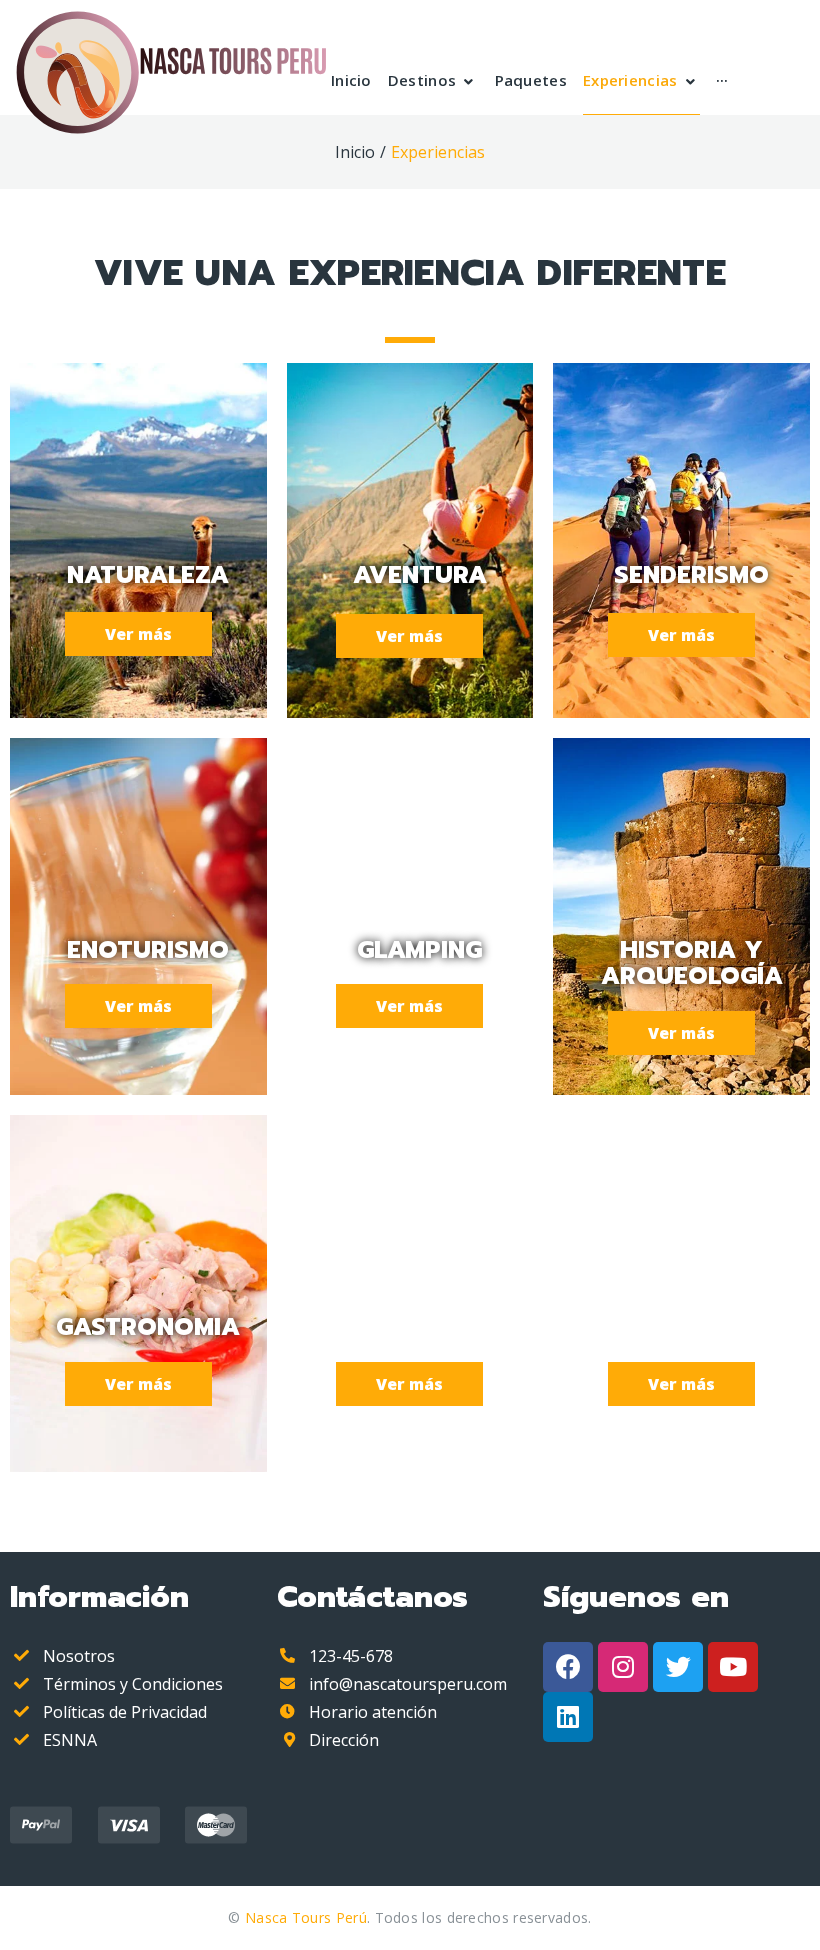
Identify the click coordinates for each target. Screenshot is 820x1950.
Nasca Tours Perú (306, 1917)
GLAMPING (419, 950)
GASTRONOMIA (148, 1327)
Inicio (355, 152)
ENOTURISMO (148, 950)
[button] (138, 634)
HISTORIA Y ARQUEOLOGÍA (692, 963)
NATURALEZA (148, 575)
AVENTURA (420, 575)
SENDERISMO (691, 575)
